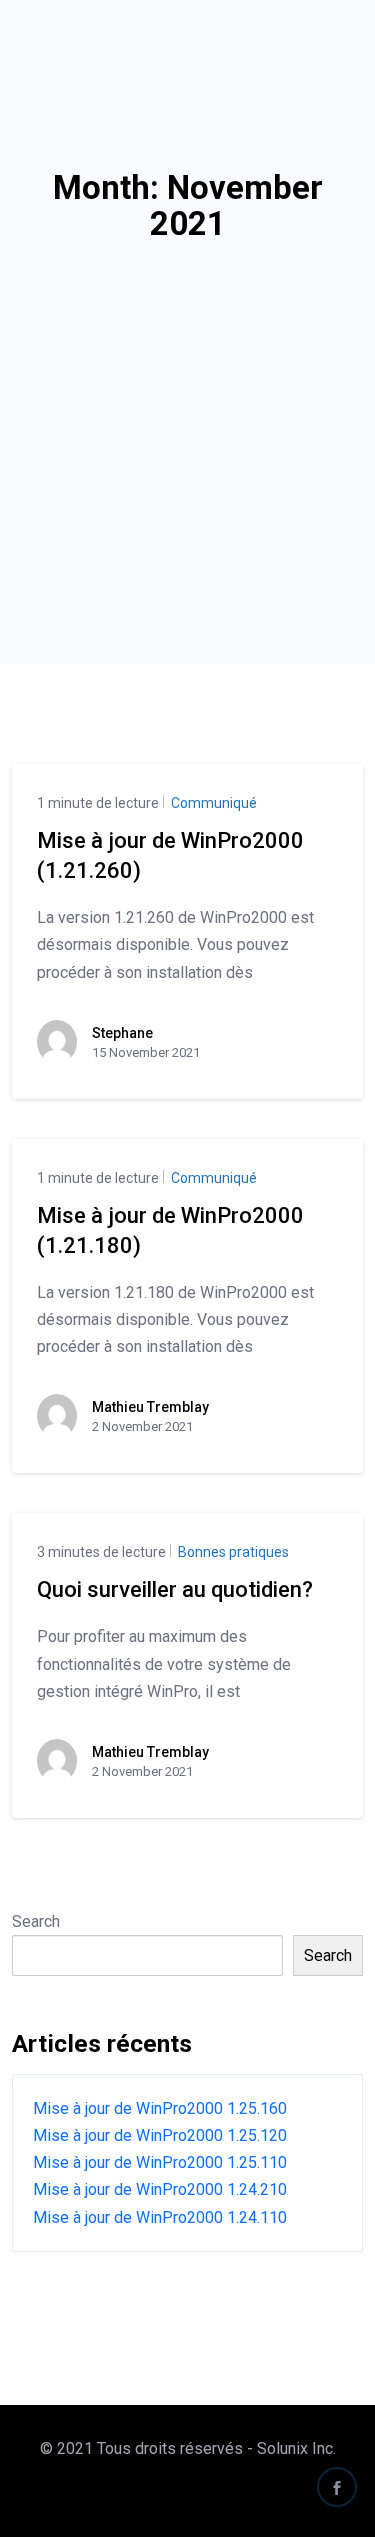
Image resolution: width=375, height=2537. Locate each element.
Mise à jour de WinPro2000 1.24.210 (160, 2189)
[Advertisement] (187, 420)
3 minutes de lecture (101, 1552)
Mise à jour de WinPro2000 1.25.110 (160, 2162)
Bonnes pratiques (232, 1552)
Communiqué (212, 803)
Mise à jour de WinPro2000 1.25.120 (160, 2135)
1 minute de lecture (98, 803)
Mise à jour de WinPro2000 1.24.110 (160, 2217)
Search (36, 1921)
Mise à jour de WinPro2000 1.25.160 (160, 2108)
